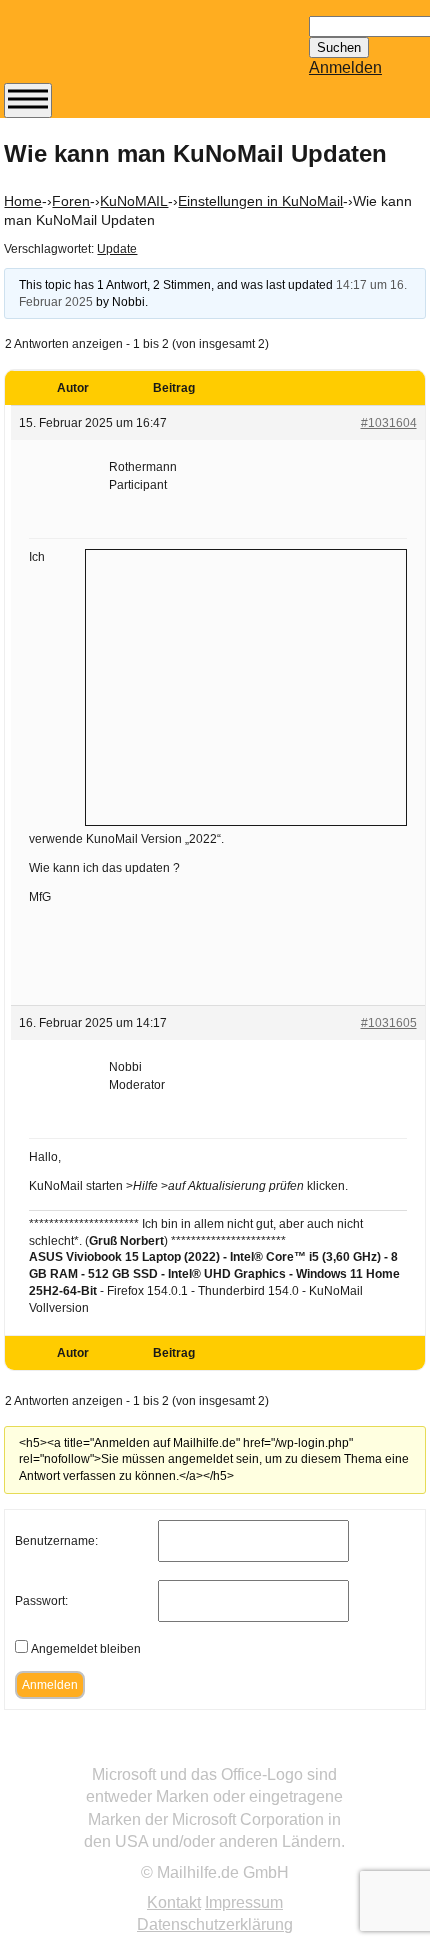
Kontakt (174, 1902)
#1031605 (389, 1023)
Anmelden (345, 67)
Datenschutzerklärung (215, 1924)
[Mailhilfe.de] (114, 51)
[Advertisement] (246, 685)
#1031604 (389, 423)
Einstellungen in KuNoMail (260, 201)
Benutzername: (56, 1541)
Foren (71, 201)
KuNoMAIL (134, 201)
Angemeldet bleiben (86, 1649)
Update (117, 249)
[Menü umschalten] (28, 100)
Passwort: (41, 1601)
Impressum (244, 1902)
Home (23, 201)
